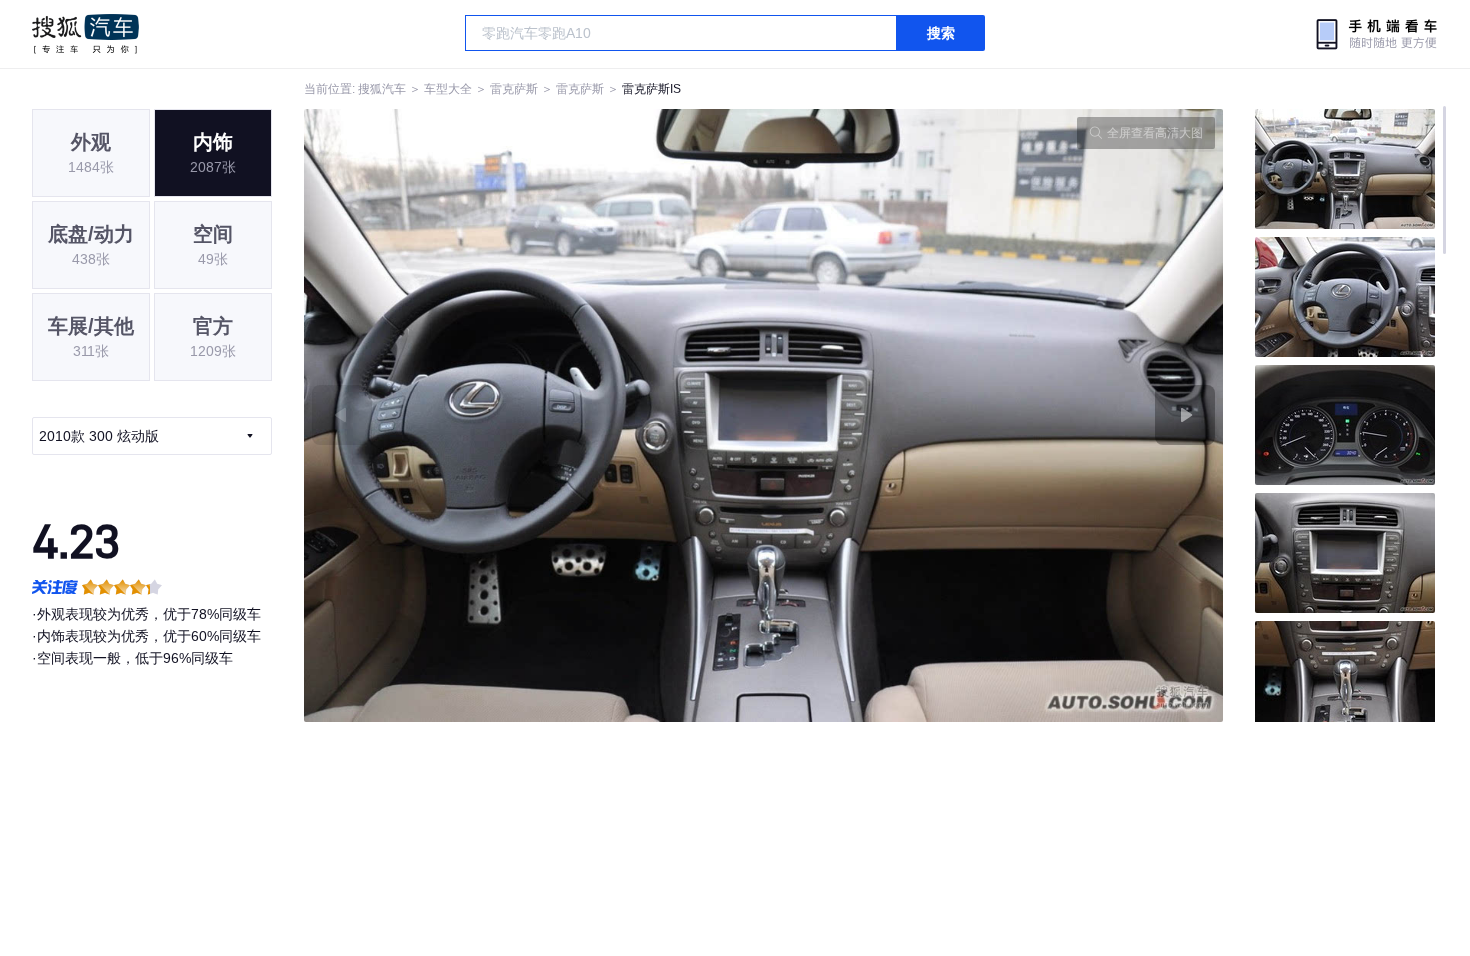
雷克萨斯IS (651, 89)
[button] (534, 415)
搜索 (941, 33)
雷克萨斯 (514, 89)
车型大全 (448, 89)
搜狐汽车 (85, 34)
